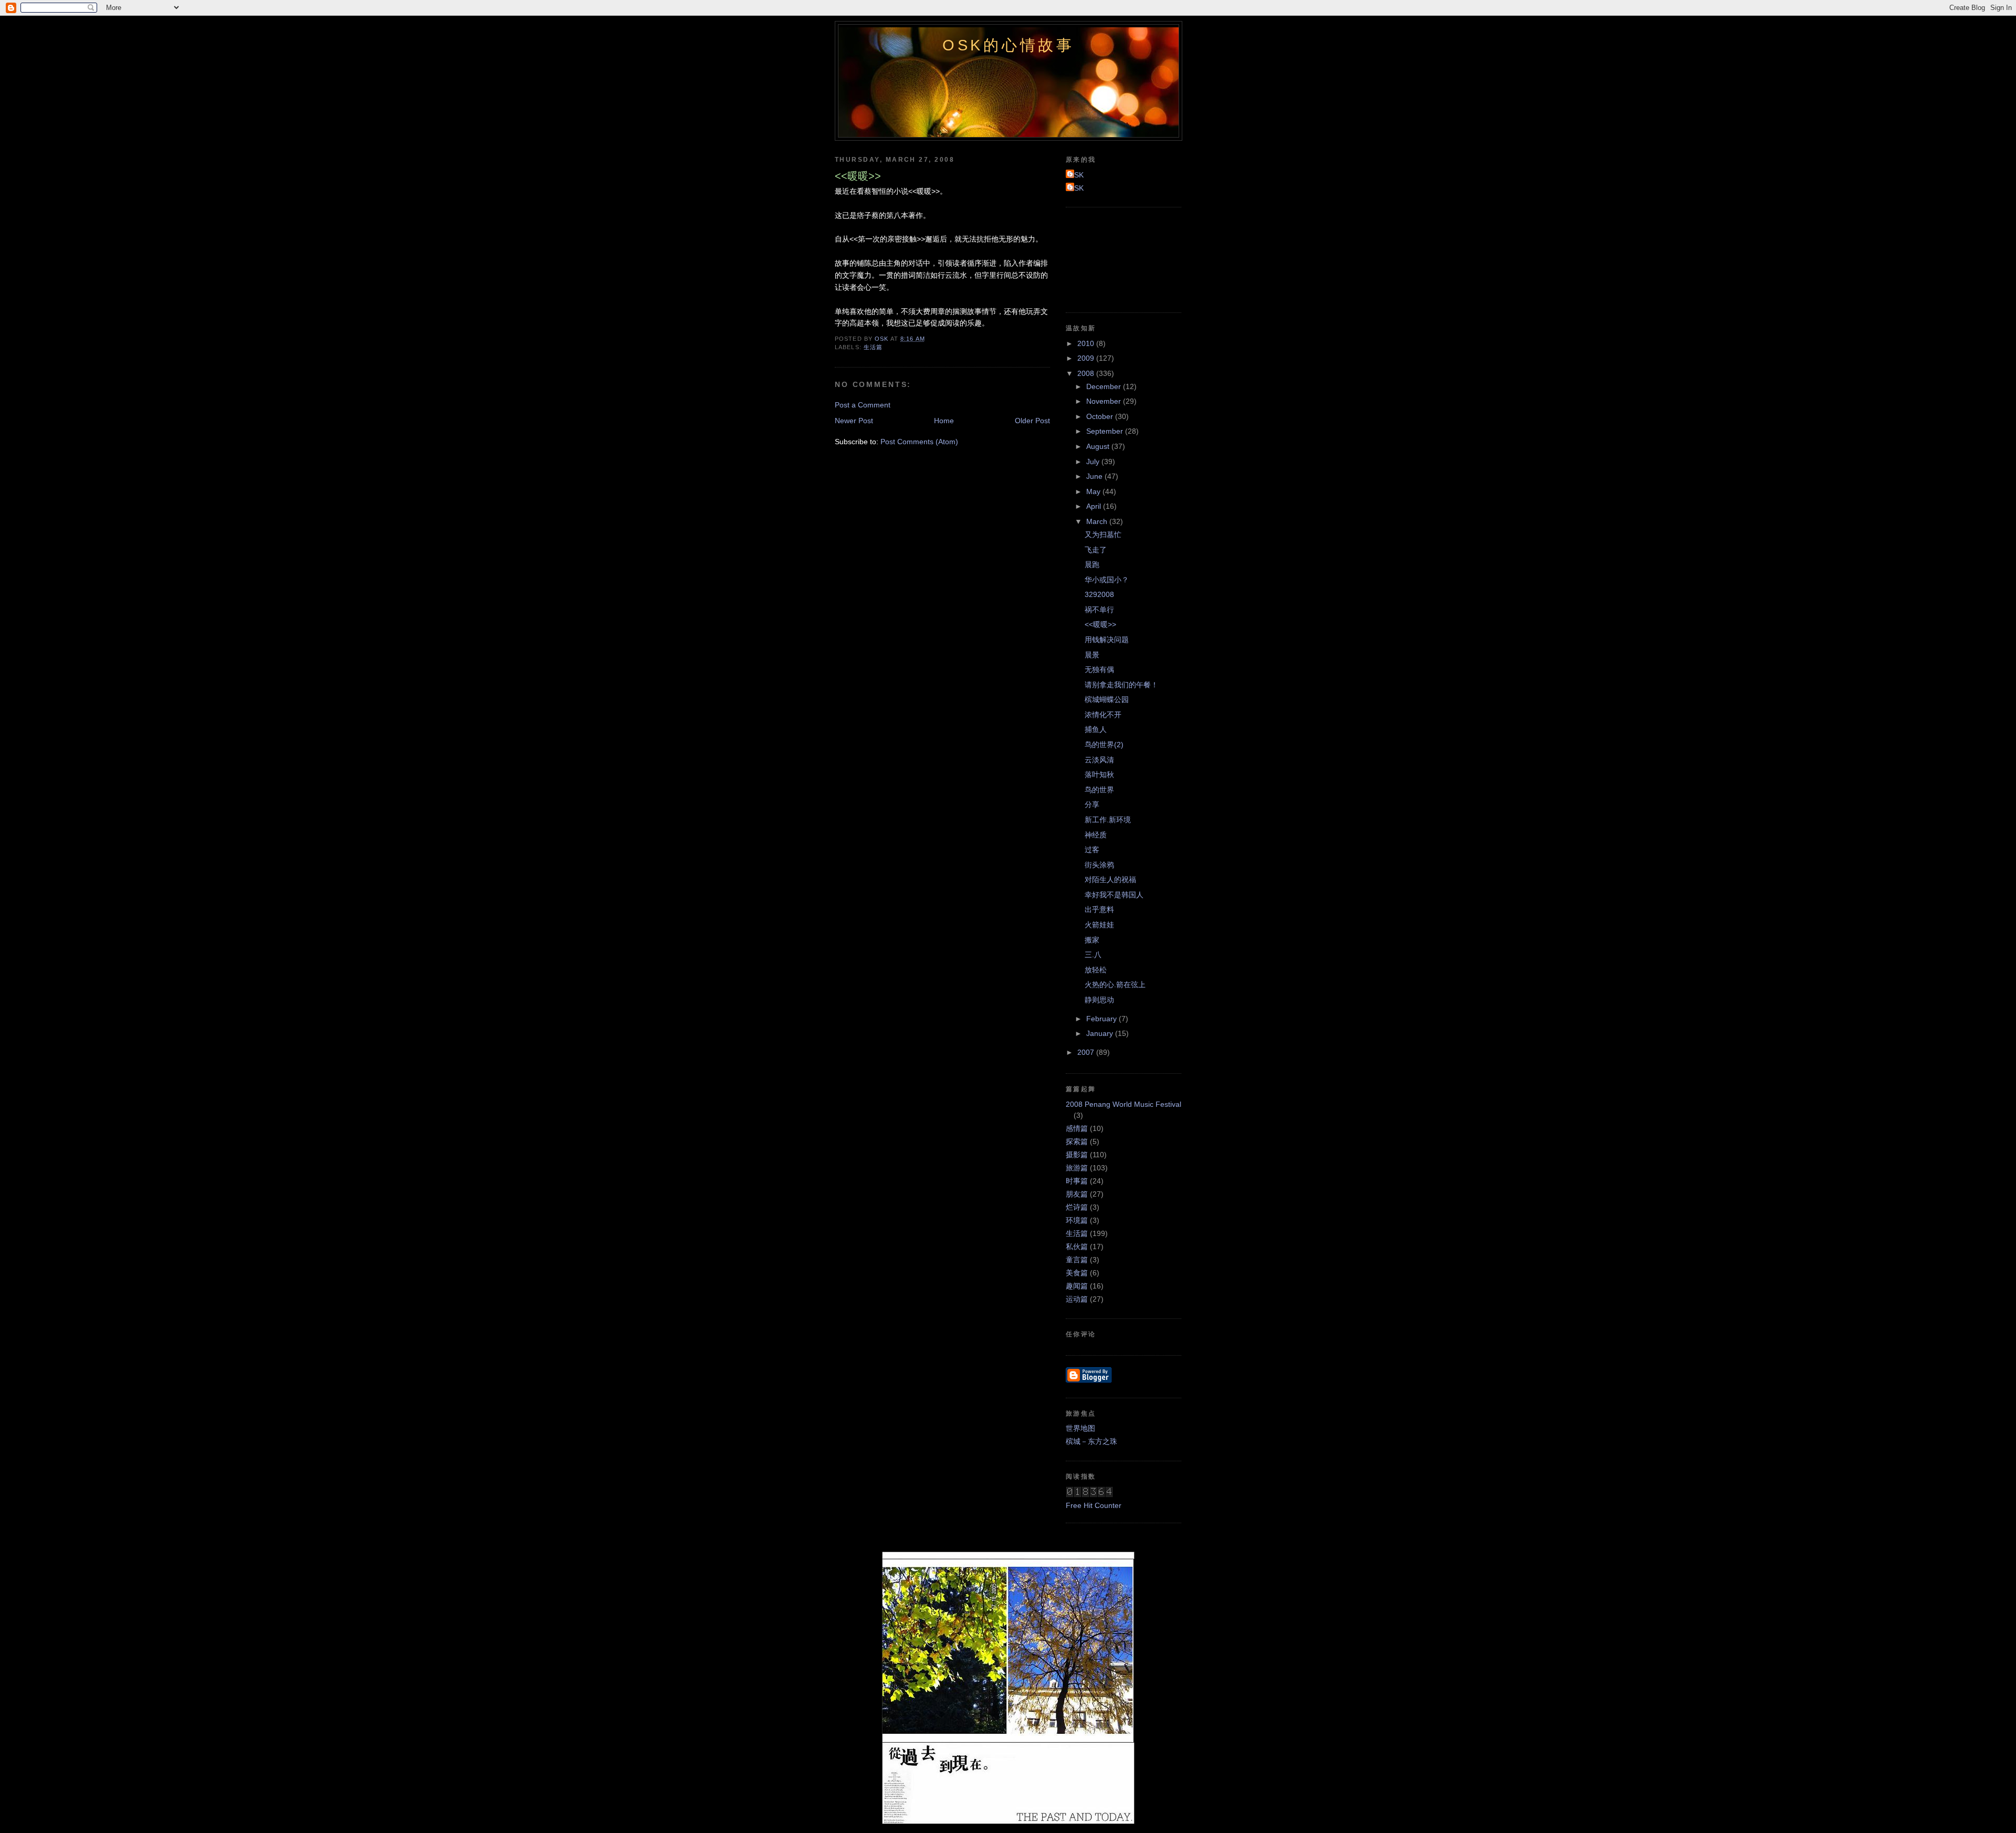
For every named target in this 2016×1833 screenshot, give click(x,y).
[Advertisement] (1113, 258)
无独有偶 (1099, 669)
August (1099, 446)
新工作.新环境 (1108, 820)
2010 (1087, 343)
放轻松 (1096, 970)
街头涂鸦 (1099, 865)
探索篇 (1077, 1141)
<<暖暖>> (1100, 624)
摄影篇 (1077, 1155)
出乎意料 (1099, 909)
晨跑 (1092, 564)
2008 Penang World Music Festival (1123, 1104)
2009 (1087, 358)
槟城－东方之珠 (1091, 1441)
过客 (1092, 850)
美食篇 (1077, 1273)
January (1101, 1033)
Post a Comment (863, 405)
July (1094, 462)
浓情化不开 (1103, 715)
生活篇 (873, 347)
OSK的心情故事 (1009, 45)
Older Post (1032, 421)
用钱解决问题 (1107, 640)
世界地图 (1080, 1428)
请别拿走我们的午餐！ (1121, 685)
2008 (1087, 373)
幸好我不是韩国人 (1114, 895)
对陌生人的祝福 (1110, 879)
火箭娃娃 (1099, 925)
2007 (1087, 1052)
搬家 (1092, 940)
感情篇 (1077, 1128)
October (1101, 416)
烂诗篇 (1077, 1207)
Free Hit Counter (1094, 1505)
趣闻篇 (1077, 1286)
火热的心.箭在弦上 (1115, 984)
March (1098, 521)
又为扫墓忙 (1103, 535)
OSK (1076, 175)
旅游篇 (1077, 1168)
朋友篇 (1077, 1194)
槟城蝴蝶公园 (1107, 699)
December (1105, 386)
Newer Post (854, 421)
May (1094, 491)
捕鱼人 (1096, 729)
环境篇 (1077, 1220)
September (1106, 431)
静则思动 (1099, 1000)
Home (944, 421)
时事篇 (1077, 1181)
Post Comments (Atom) (919, 442)
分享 (1092, 804)
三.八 (1093, 955)
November (1105, 401)
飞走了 (1096, 550)
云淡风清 (1099, 760)
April (1095, 506)
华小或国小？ (1107, 580)
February (1102, 1019)
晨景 (1092, 655)
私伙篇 (1077, 1247)
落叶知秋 (1099, 774)
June (1095, 476)
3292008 (1099, 594)
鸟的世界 (1099, 790)
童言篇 (1077, 1260)
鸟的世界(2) (1104, 745)
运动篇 (1077, 1299)
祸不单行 (1099, 610)
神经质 (1096, 835)
